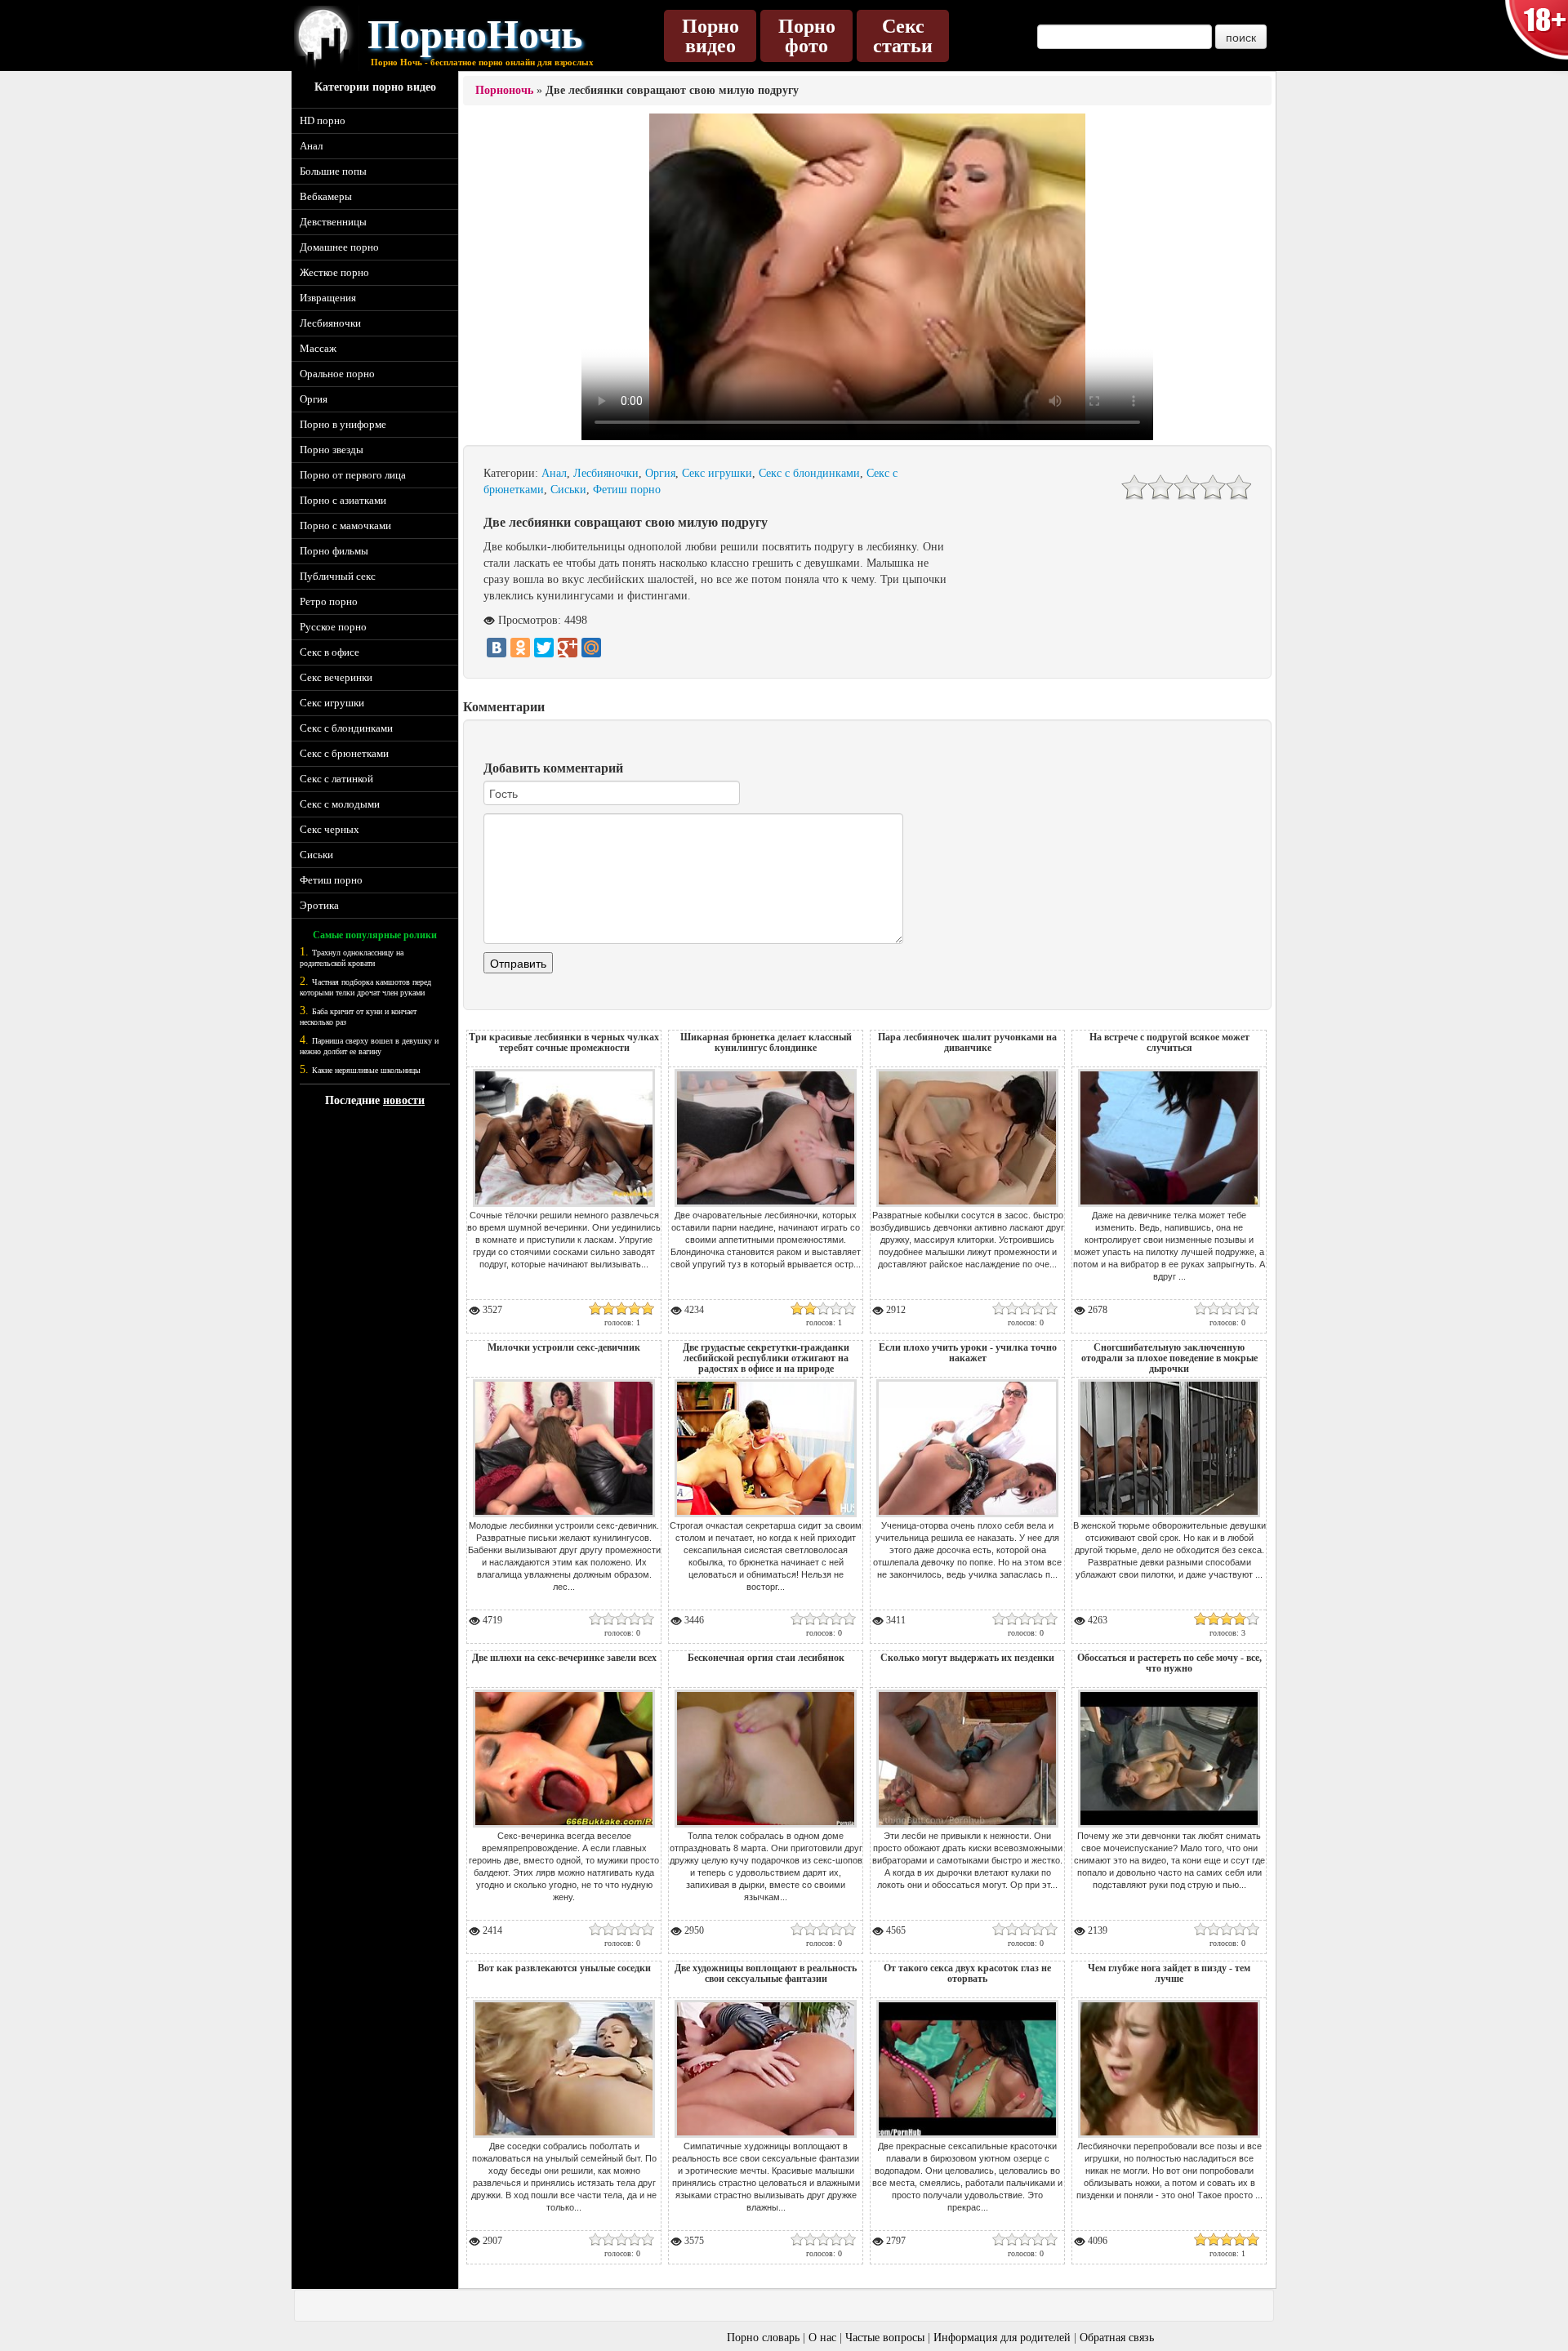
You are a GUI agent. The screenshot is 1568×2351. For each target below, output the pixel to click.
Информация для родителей (1002, 2338)
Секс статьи (903, 36)
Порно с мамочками (345, 525)
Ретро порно (329, 601)
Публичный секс (338, 576)
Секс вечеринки (336, 677)
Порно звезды (332, 450)
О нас (822, 2338)
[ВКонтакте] (497, 648)
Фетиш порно (331, 880)
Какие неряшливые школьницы (366, 1070)
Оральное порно (337, 374)
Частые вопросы (885, 2338)
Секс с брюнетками (344, 753)
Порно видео (710, 36)
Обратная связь (1117, 2338)
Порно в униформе (343, 424)
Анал (311, 146)
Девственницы (333, 222)
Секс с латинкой (336, 779)
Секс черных (330, 829)
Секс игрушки (332, 703)
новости (404, 1100)
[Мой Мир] (591, 648)
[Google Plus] (568, 648)
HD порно (323, 120)
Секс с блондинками (346, 728)
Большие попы (333, 171)
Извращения (328, 298)
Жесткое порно (334, 272)
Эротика (319, 905)
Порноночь (504, 90)
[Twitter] (544, 648)
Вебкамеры (326, 196)
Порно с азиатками (343, 500)
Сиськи (316, 855)
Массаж (318, 348)
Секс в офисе (330, 652)
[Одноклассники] (520, 648)
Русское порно (333, 627)
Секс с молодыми (340, 804)
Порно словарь (763, 2338)
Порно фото (807, 36)
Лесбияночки (330, 323)
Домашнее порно (339, 247)
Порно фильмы (334, 551)
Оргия (314, 399)
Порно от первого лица (353, 475)
